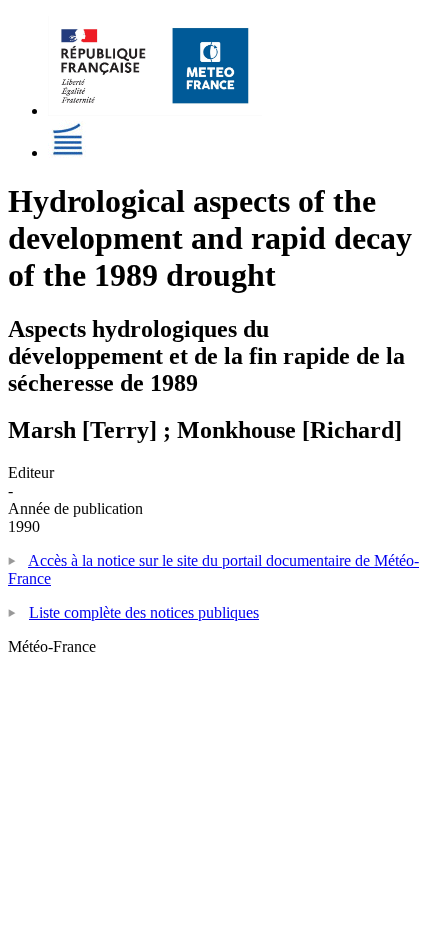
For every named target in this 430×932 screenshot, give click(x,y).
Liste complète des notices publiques (144, 612)
